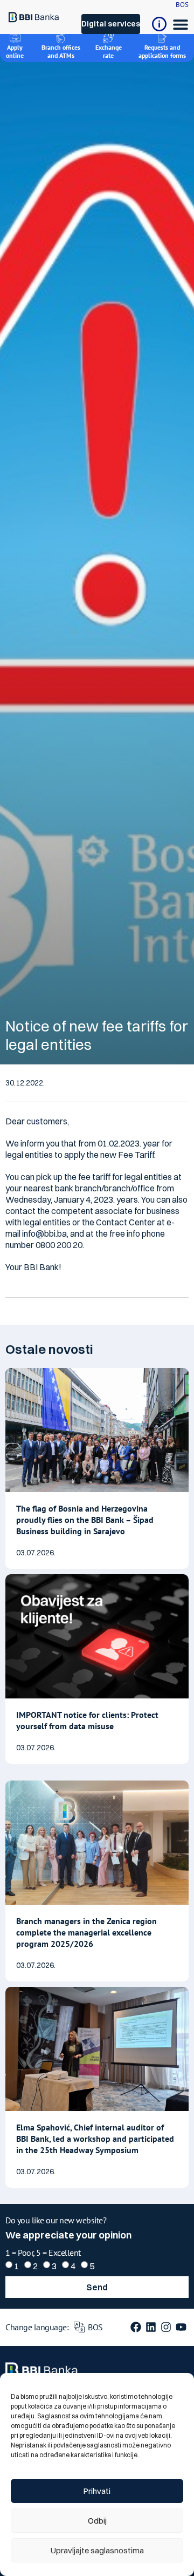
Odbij (97, 2521)
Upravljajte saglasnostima (97, 2550)
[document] (97, 1288)
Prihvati (97, 2491)
